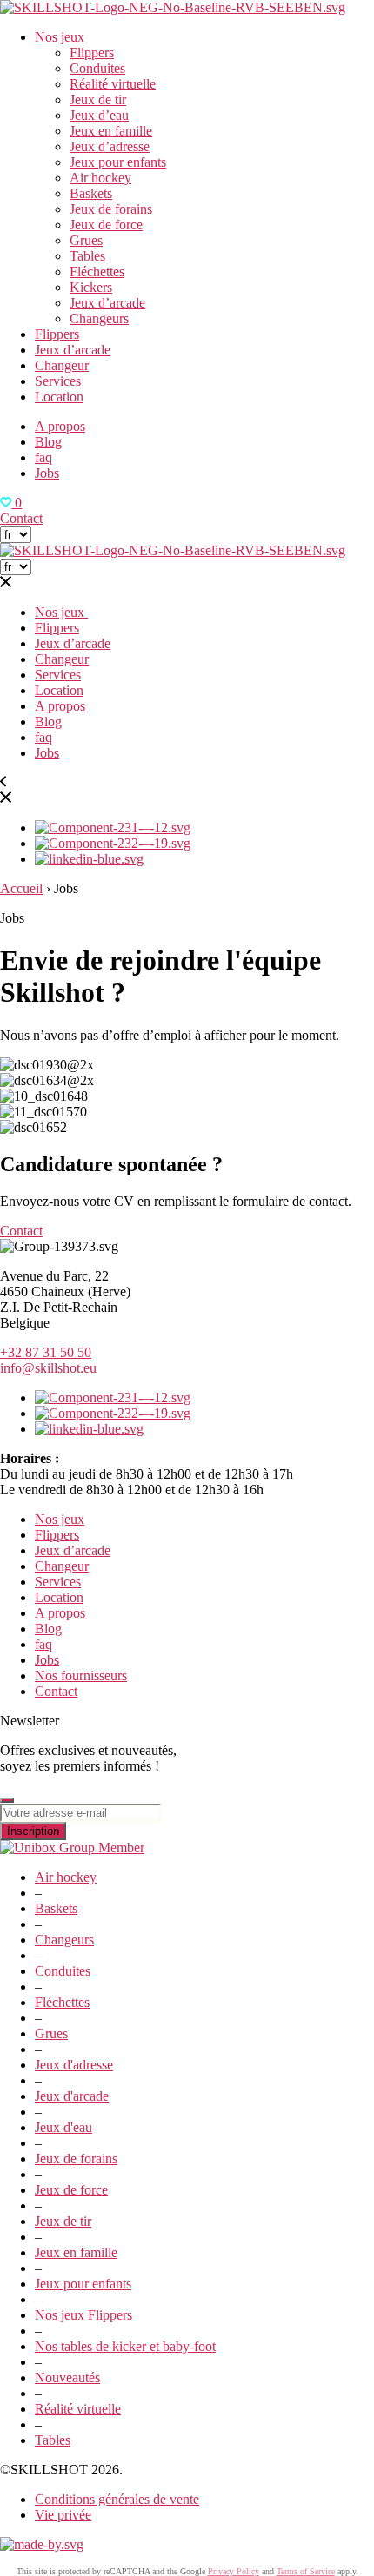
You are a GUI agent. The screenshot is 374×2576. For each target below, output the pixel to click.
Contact (21, 518)
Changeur (62, 365)
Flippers (92, 53)
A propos (60, 426)
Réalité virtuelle (113, 84)
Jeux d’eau (99, 115)
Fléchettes (97, 272)
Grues (86, 240)
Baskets (91, 193)
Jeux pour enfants (118, 162)
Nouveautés (67, 2377)
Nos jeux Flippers (83, 2315)
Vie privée (63, 2515)
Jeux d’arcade (107, 303)
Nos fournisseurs (81, 1675)
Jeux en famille (111, 131)
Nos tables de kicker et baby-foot (125, 2346)
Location (59, 397)
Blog (48, 442)
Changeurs (99, 318)
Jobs (47, 473)
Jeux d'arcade (72, 2096)
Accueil (21, 888)
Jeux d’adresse (110, 146)
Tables (87, 256)
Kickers (91, 287)
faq (43, 457)
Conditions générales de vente (117, 2499)
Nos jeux (60, 37)
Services (58, 381)
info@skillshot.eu (48, 1368)
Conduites (97, 68)
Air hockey (100, 178)
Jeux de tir (98, 99)
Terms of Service (306, 2571)
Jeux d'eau (63, 2127)
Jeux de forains (111, 209)
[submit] (7, 1800)
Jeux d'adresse (74, 2065)
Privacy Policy (234, 2571)
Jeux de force (106, 225)
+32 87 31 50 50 (46, 1352)
